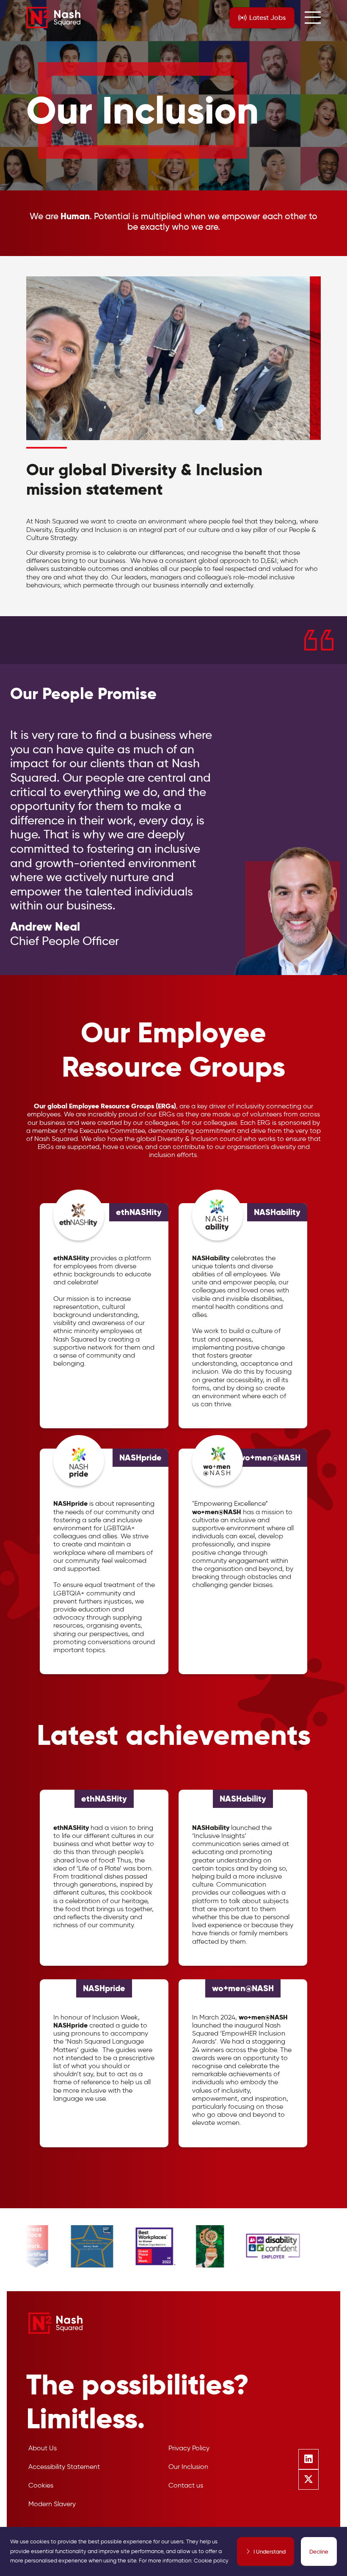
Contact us (186, 2485)
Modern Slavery (52, 2504)
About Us (43, 2448)
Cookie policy (211, 2561)
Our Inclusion (188, 2467)
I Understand (270, 2551)
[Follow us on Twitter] (308, 2480)
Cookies (41, 2485)
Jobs (267, 18)
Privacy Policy (189, 2448)
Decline (319, 2551)
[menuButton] (313, 18)
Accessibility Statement (64, 2467)
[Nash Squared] (53, 18)
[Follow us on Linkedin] (308, 2459)
